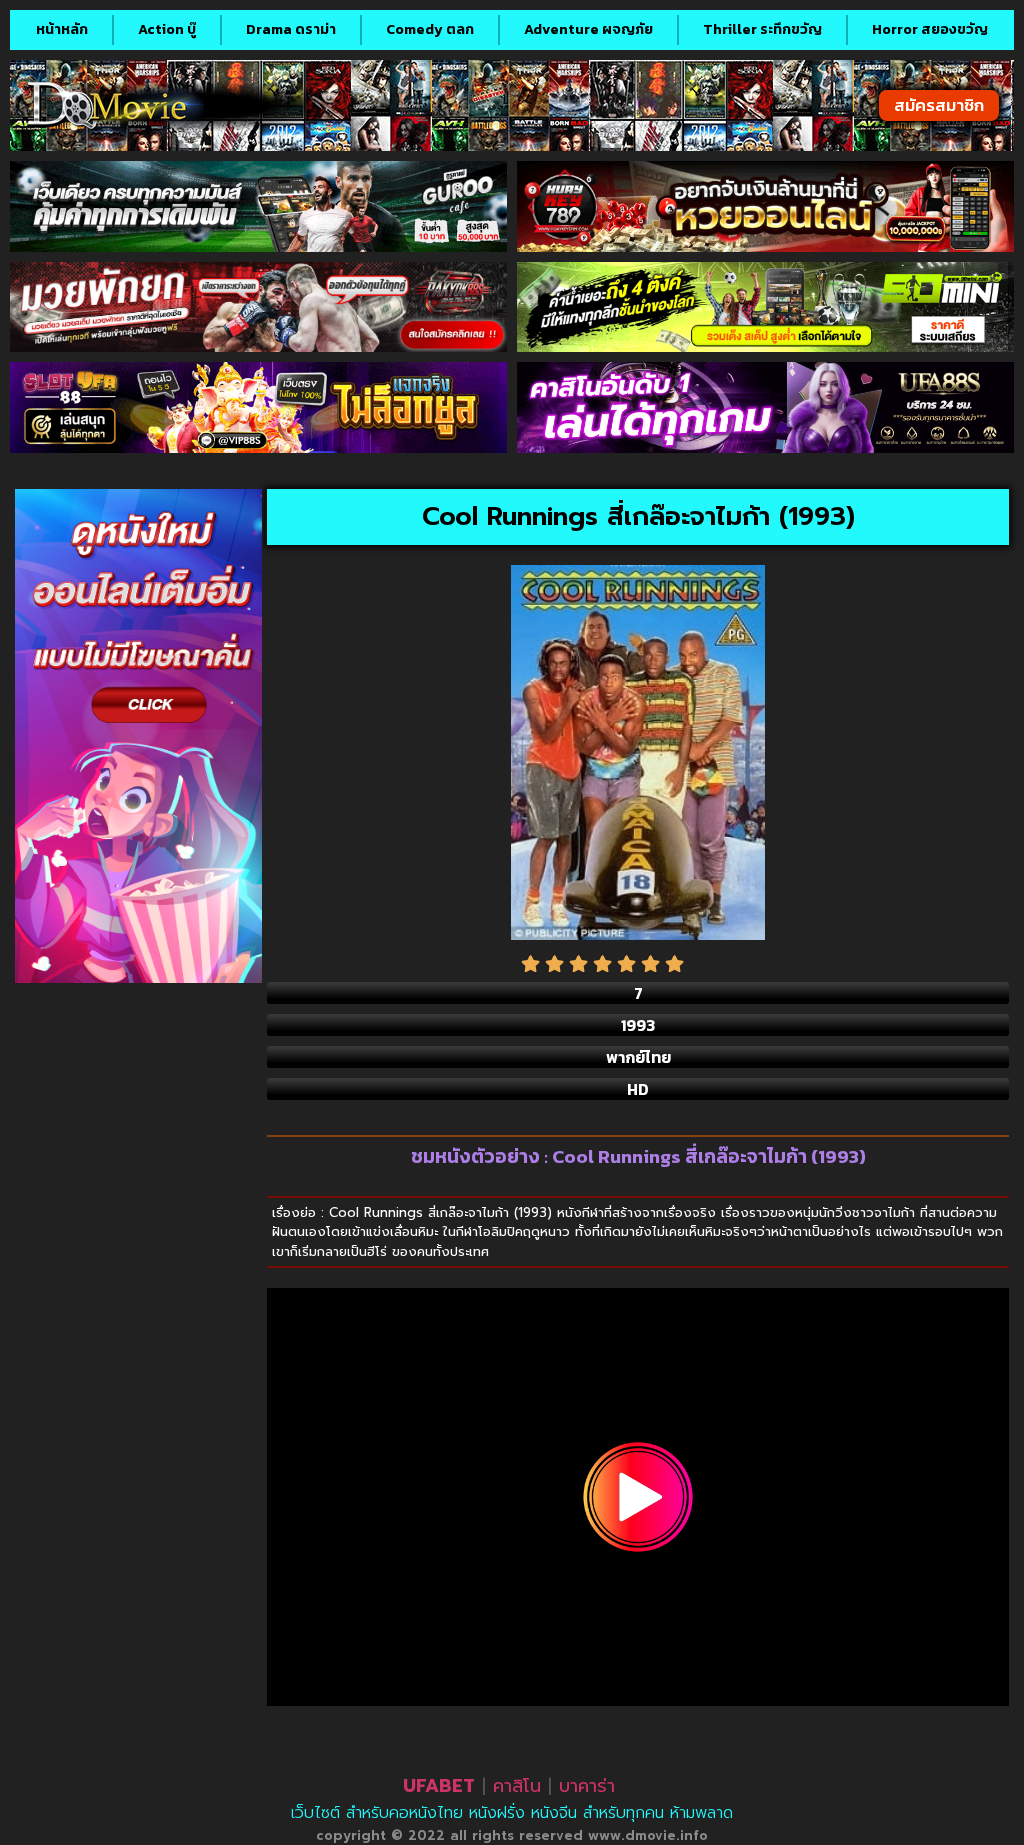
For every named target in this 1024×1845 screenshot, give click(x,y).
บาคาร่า (587, 1786)
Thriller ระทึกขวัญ (762, 29)
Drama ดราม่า (291, 29)
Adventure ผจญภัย (588, 29)
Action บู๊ (167, 29)
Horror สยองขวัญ (930, 29)
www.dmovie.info (648, 1835)
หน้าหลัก (62, 29)
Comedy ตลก (430, 29)
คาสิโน (517, 1786)
